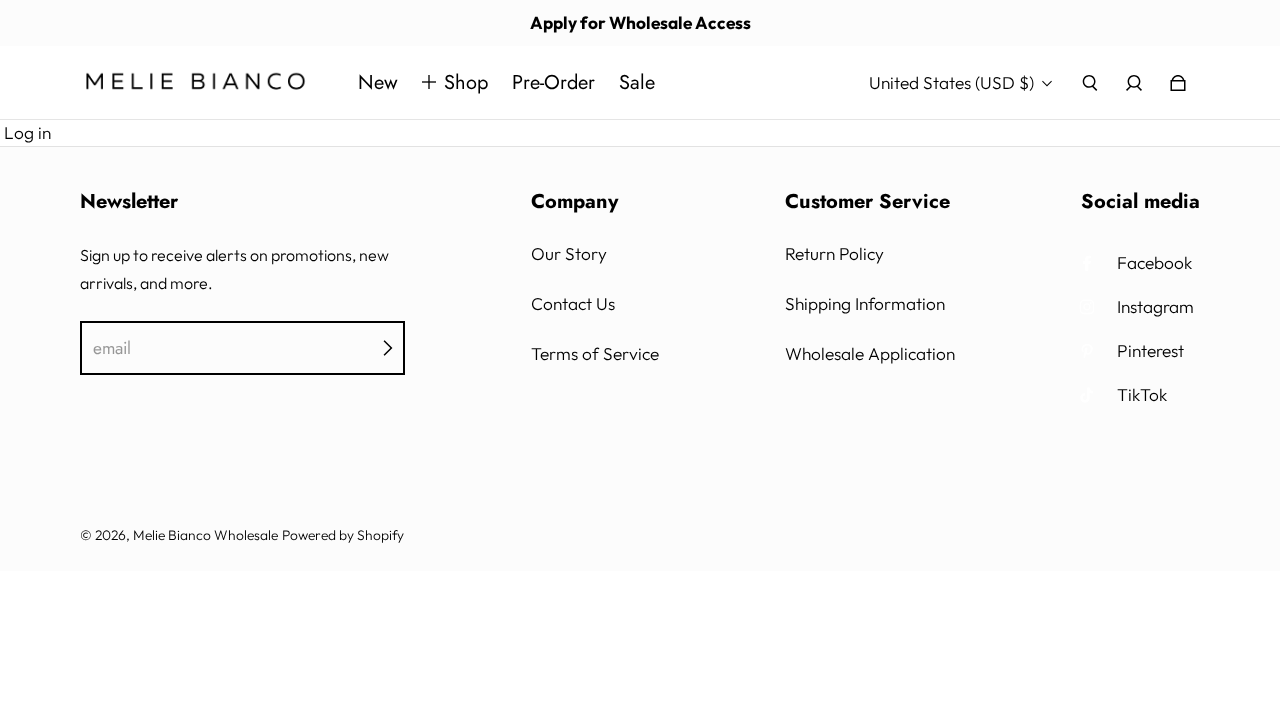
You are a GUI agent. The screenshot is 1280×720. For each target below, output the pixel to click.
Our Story (569, 253)
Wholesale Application (870, 353)
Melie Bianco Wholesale (205, 535)
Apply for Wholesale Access (640, 22)
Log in (27, 132)
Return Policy (834, 253)
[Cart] (1178, 83)
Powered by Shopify (343, 535)
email (112, 348)
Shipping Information (865, 303)
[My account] (1134, 83)
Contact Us (573, 303)
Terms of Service (595, 353)
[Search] (1090, 83)
